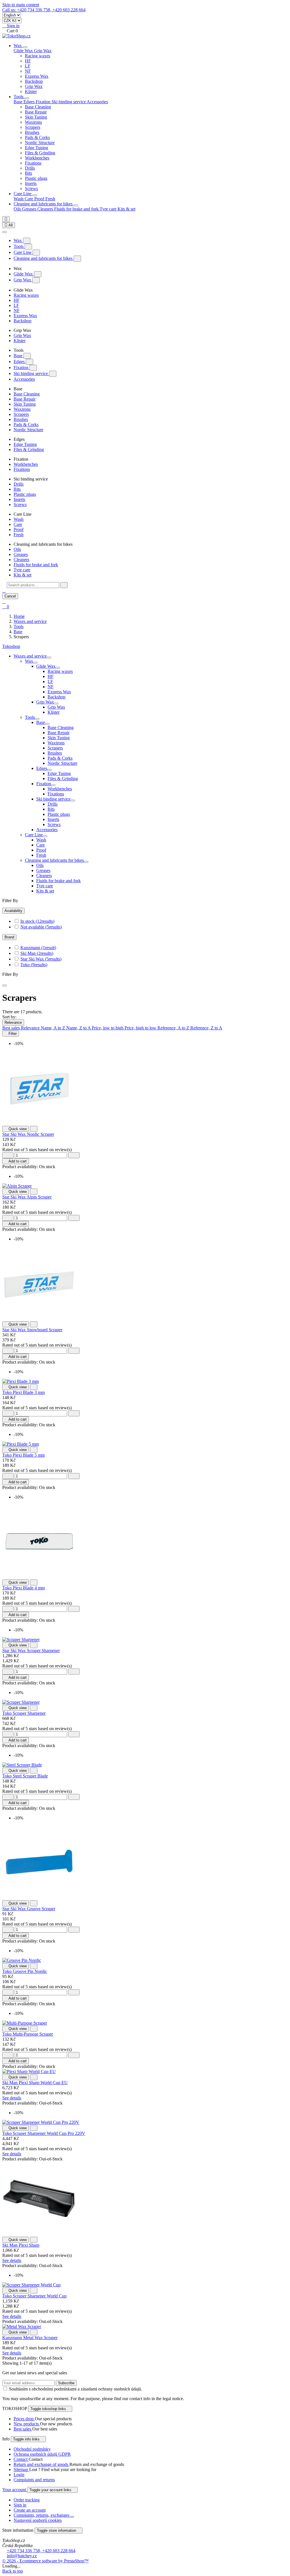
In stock (37, 921)
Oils (18, 209)
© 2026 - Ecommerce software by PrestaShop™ (45, 2561)
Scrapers (33, 127)
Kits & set (126, 209)
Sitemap (21, 2469)
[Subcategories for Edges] (50, 770)
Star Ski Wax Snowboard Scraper (32, 1330)
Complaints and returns (34, 2480)
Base (19, 356)
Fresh (50, 199)
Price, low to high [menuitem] (108, 1028)
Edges (20, 362)
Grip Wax (34, 86)
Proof (40, 199)
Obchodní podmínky (32, 2449)
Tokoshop (11, 646)
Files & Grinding (40, 153)
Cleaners (46, 209)
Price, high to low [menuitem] (141, 1028)
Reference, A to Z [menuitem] (174, 1028)
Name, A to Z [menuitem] (54, 1028)
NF (28, 71)
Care (29, 199)
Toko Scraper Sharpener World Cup (34, 2296)
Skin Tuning (36, 117)
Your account (15, 2490)
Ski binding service (31, 373)
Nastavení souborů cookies (38, 2520)
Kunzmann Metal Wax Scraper (30, 2338)
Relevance (13, 1022)
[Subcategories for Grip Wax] (56, 703)
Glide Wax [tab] (24, 51)
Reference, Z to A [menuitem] (206, 1028)
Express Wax (37, 76)
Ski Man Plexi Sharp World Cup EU (35, 2083)
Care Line (23, 194)
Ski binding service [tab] (69, 102)
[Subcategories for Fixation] (53, 785)
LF (28, 66)
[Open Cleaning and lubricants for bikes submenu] (76, 205)
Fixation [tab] (44, 102)
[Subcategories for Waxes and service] (49, 658)
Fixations (33, 163)
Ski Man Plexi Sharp (21, 2245)
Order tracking (27, 2500)
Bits (28, 173)
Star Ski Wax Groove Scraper (29, 1909)
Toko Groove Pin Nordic (25, 1971)
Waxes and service (30, 656)
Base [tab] (19, 102)
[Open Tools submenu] (27, 98)
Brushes (32, 132)
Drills (30, 168)
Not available (41, 927)
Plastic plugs (36, 178)
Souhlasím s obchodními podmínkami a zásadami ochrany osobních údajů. (76, 2389)
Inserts (31, 183)
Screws (31, 188)
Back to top (13, 2571)
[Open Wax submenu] (25, 47)
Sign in (20, 2505)
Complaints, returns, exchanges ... (44, 2515)
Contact (21, 2459)
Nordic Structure (40, 143)
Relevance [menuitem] (31, 1028)
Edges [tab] (30, 102)
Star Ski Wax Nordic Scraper (28, 1134)
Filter (11, 1034)
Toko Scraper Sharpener (24, 1713)
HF (28, 61)
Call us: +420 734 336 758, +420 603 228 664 (44, 10)
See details (12, 2098)
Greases (30, 209)
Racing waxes (38, 56)
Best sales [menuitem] (12, 1028)
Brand (9, 937)
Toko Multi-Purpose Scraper (28, 2034)
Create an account (30, 2510)
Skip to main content (21, 5)
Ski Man (37, 953)
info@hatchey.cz (22, 2556)
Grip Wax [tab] (43, 51)
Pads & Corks (37, 137)
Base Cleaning (38, 107)
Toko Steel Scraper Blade (25, 1776)
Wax (18, 46)
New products (27, 2424)
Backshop (34, 81)
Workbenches (37, 158)
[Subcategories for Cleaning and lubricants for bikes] (86, 862)
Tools (19, 97)
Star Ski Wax (41, 959)
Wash (19, 199)
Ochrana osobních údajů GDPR (42, 2454)
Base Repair (36, 112)
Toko (34, 965)
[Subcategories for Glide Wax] (58, 668)
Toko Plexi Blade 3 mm (24, 1392)
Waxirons (33, 122)
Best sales (23, 2429)
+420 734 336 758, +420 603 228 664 (41, 2551)
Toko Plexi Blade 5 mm (24, 1455)
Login (19, 2475)
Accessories (97, 102)
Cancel (10, 596)
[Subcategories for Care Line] (45, 836)
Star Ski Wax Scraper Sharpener (31, 1651)
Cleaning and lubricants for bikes (44, 204)
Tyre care (109, 209)
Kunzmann (38, 948)
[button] (4, 590)
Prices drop (24, 2419)
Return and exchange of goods (41, 2464)
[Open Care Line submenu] (35, 195)
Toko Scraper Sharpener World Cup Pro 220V (44, 2133)
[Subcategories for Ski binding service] (73, 801)
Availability (13, 911)
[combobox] (33, 585)
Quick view (16, 1129)
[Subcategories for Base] (47, 724)
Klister (31, 91)
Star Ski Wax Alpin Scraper (27, 1197)
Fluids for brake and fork (77, 209)
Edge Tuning (37, 148)
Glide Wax (24, 274)
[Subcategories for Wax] (35, 663)
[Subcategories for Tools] (37, 719)
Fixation (22, 367)
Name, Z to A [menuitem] (79, 1028)
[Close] (5, 232)
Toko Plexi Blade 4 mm (24, 1588)
